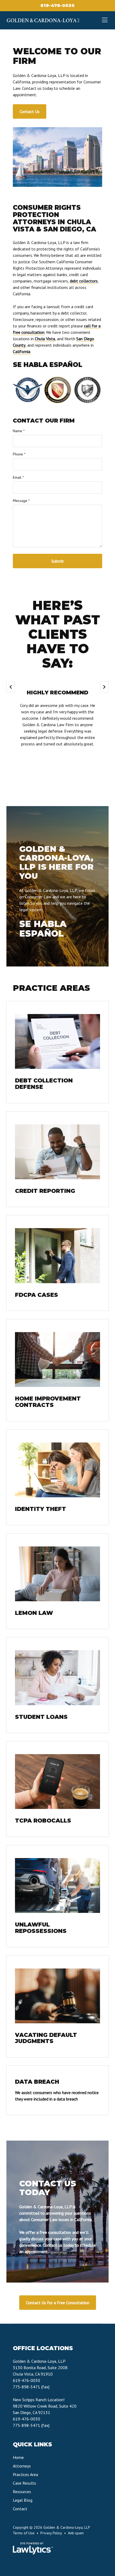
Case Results (24, 2483)
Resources (22, 2492)
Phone (19, 454)
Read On (57, 762)
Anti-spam (76, 2533)
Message (21, 501)
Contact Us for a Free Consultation (58, 2303)
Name (19, 431)
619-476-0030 (57, 5)
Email (18, 477)
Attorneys (22, 2466)
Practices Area (25, 2474)
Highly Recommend (57, 693)
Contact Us (30, 111)
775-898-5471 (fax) (31, 2387)
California (22, 351)
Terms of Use (24, 2533)
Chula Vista (45, 339)
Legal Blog (23, 2500)
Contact (20, 2509)
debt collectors (84, 281)
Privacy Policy (51, 2533)
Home (18, 2457)
